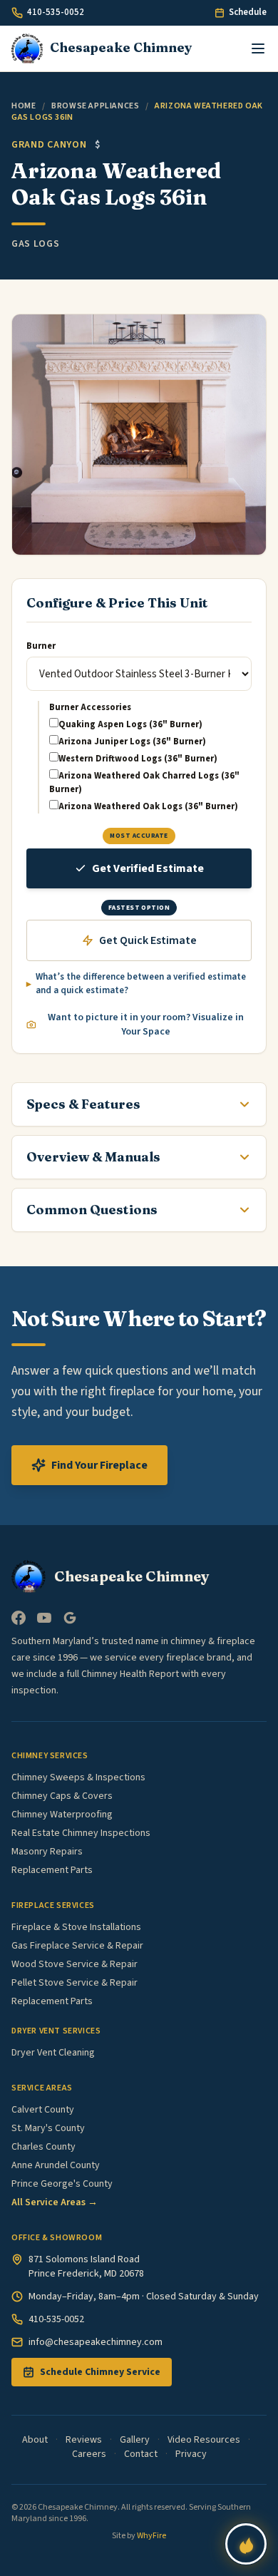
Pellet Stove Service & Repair (74, 1983)
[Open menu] (258, 48)
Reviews (84, 2440)
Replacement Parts (52, 1870)
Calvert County (43, 2110)
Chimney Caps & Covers (62, 1796)
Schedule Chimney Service (100, 2372)
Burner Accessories (90, 707)
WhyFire (151, 2536)
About (35, 2440)
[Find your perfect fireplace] (246, 2544)
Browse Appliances (95, 106)
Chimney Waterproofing (62, 1815)
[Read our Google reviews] (70, 1618)
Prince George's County (62, 2184)
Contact (141, 2454)
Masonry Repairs (47, 1852)
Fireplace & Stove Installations (76, 1927)
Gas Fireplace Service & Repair (77, 1946)
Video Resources (204, 2440)
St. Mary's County (48, 2128)
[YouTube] (44, 1618)
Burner (41, 646)
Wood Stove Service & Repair (74, 1964)
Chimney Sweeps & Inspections (78, 1777)
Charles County (43, 2147)
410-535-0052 (56, 12)
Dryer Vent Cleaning (53, 2053)
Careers (89, 2454)
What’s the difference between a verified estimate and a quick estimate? (141, 984)
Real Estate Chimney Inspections (81, 1833)
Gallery (135, 2440)
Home (24, 106)
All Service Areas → (55, 2202)
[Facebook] (19, 1618)
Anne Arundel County (56, 2165)
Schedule (248, 12)
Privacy (191, 2454)
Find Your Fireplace (99, 1465)
